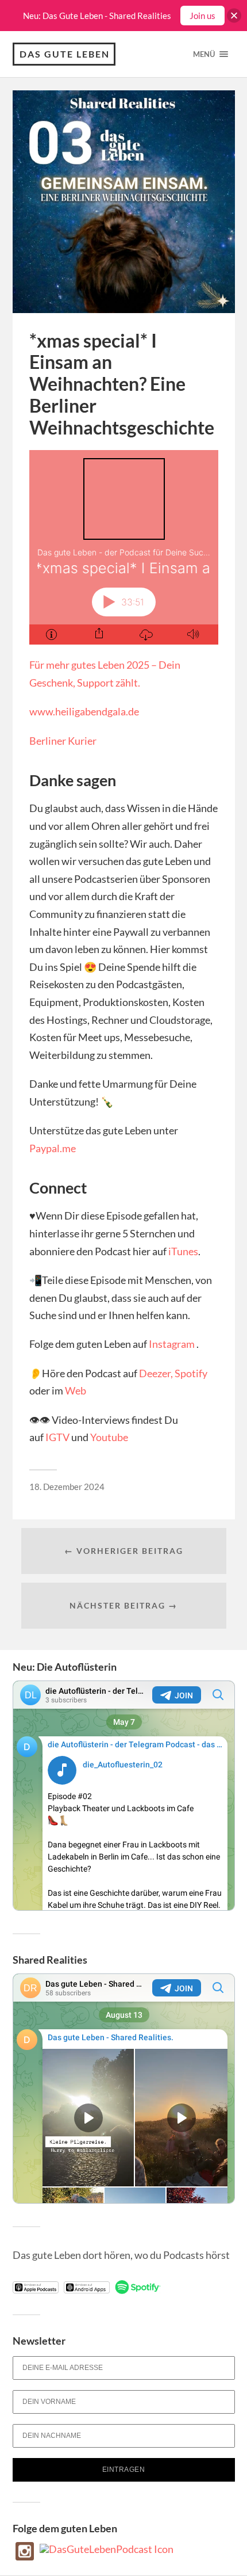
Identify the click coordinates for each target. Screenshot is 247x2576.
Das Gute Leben (65, 54)
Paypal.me (53, 1148)
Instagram (172, 1344)
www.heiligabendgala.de (84, 711)
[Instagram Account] (25, 2556)
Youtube (109, 1437)
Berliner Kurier (63, 741)
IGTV (57, 1437)
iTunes (183, 1251)
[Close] (234, 16)
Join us (202, 16)
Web (76, 1390)
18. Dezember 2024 (67, 1487)
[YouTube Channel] (107, 2549)
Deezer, (156, 1373)
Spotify (191, 1373)
